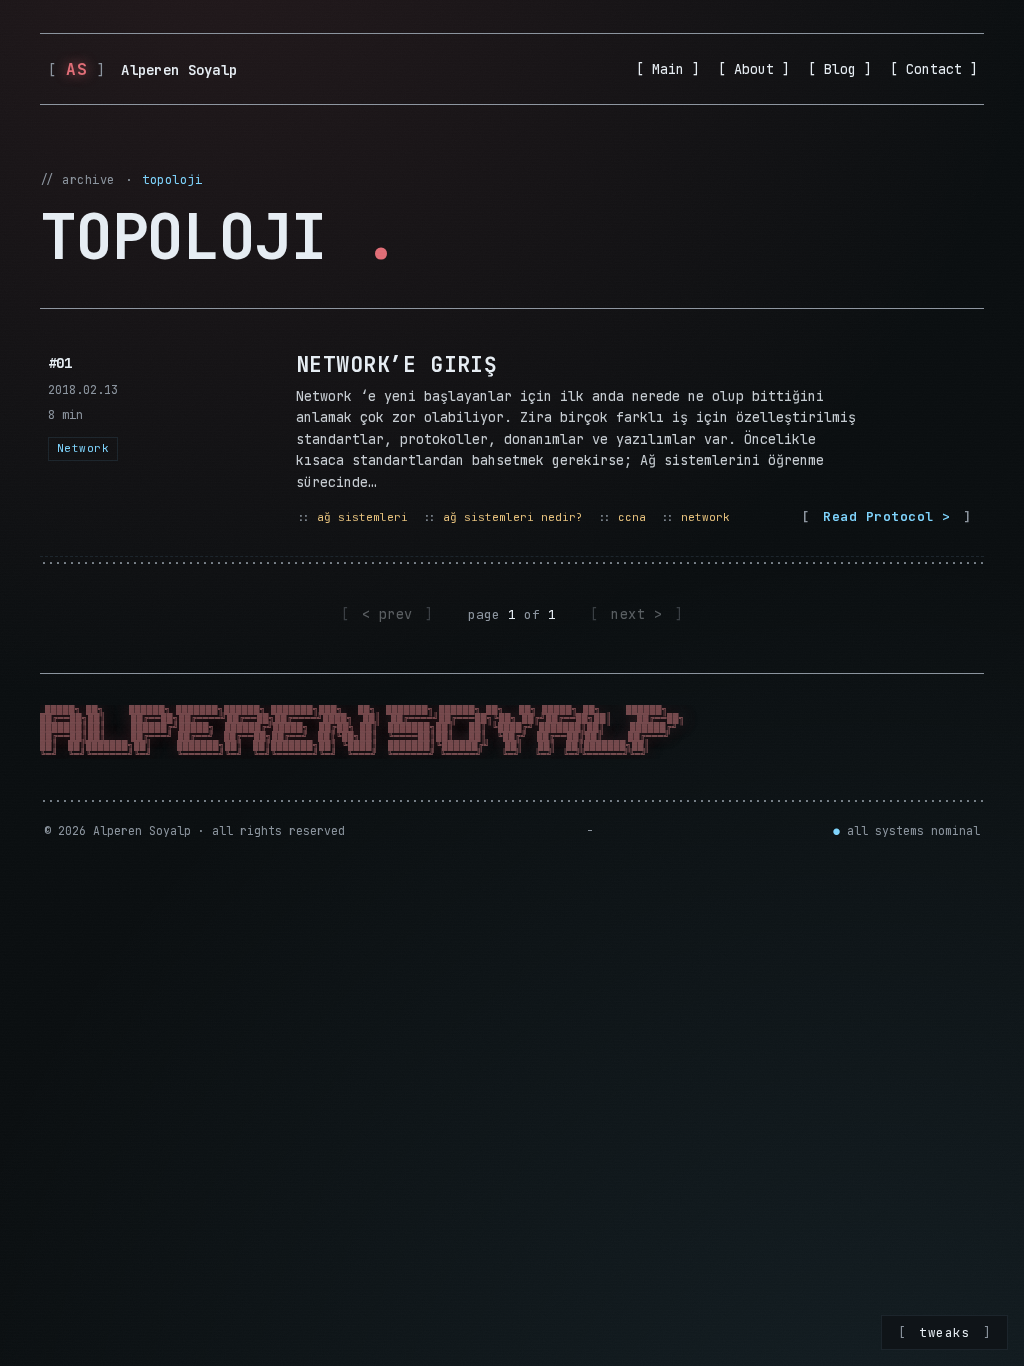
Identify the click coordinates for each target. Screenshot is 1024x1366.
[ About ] (754, 69)
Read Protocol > (887, 516)
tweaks (944, 1332)
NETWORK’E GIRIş (396, 364)
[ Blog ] (840, 69)
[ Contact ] (934, 69)
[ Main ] (668, 69)
